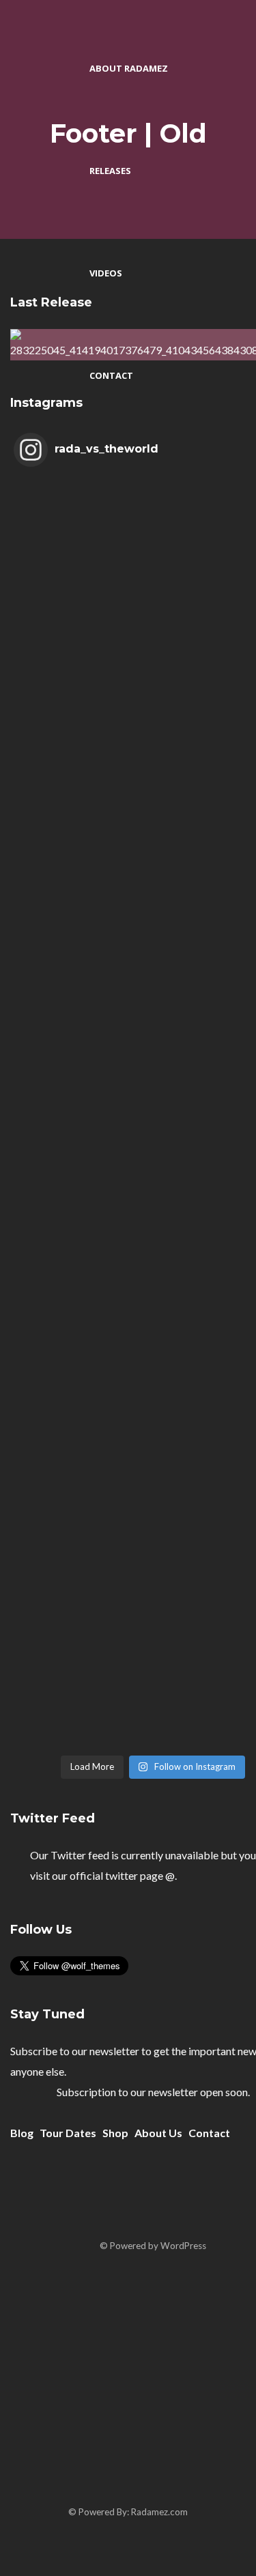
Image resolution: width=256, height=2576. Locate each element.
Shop (115, 2133)
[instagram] (151, 2443)
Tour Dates (68, 2133)
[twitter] (232, 2201)
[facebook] (187, 2201)
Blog (22, 2133)
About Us (158, 2133)
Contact (209, 2133)
